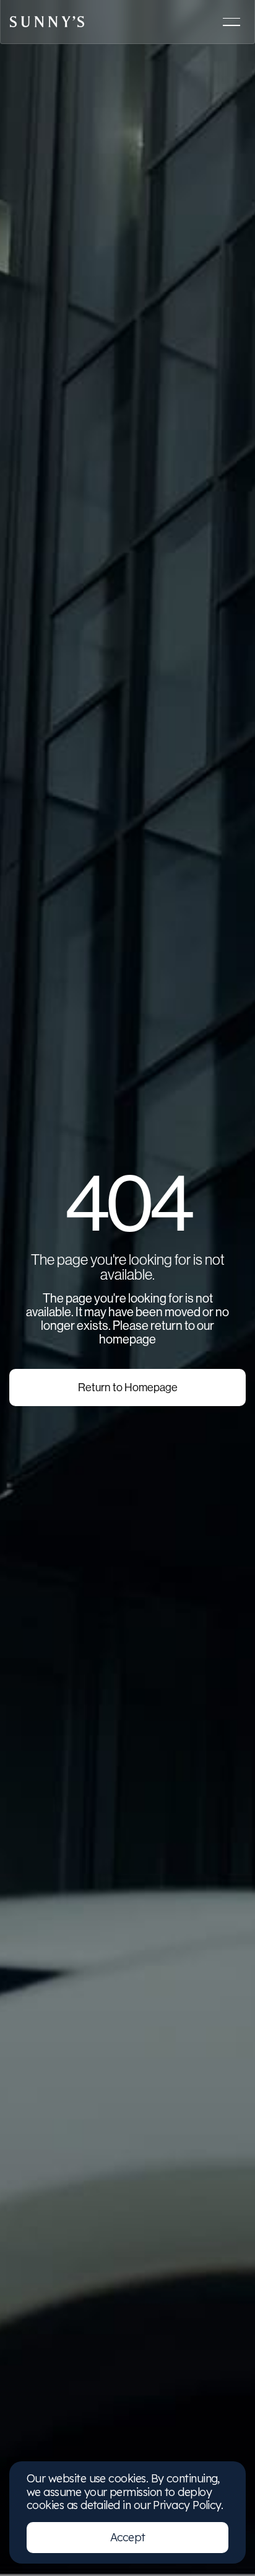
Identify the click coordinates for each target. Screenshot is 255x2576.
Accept (128, 2537)
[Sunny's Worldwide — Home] (47, 22)
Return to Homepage (128, 1388)
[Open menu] (231, 22)
